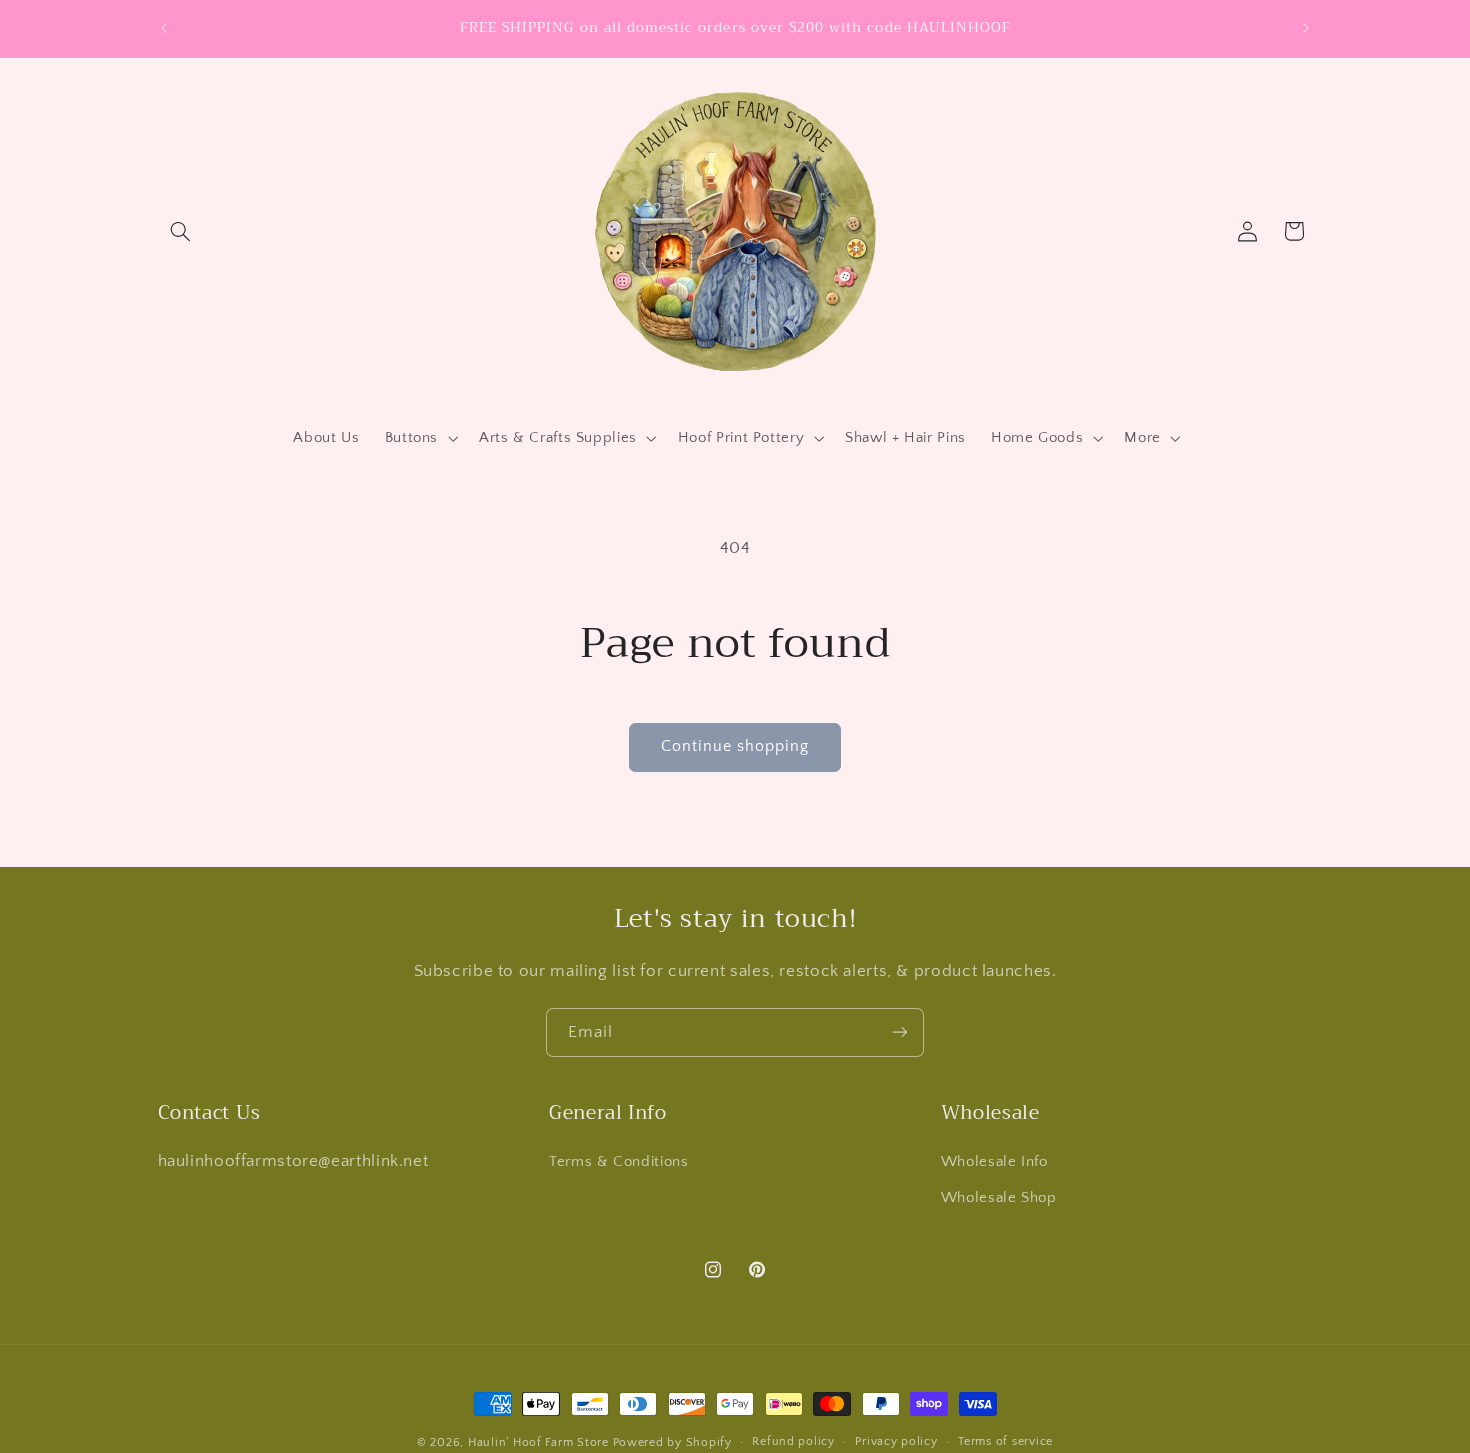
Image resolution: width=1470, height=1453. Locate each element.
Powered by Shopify (672, 1442)
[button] (181, 231)
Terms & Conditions (618, 1161)
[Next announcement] (1306, 28)
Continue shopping (735, 746)
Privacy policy (896, 1442)
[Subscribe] (900, 1032)
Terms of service (1005, 1442)
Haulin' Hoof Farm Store (538, 1442)
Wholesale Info (994, 1161)
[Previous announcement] (164, 28)
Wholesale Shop (999, 1198)
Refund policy (793, 1442)
